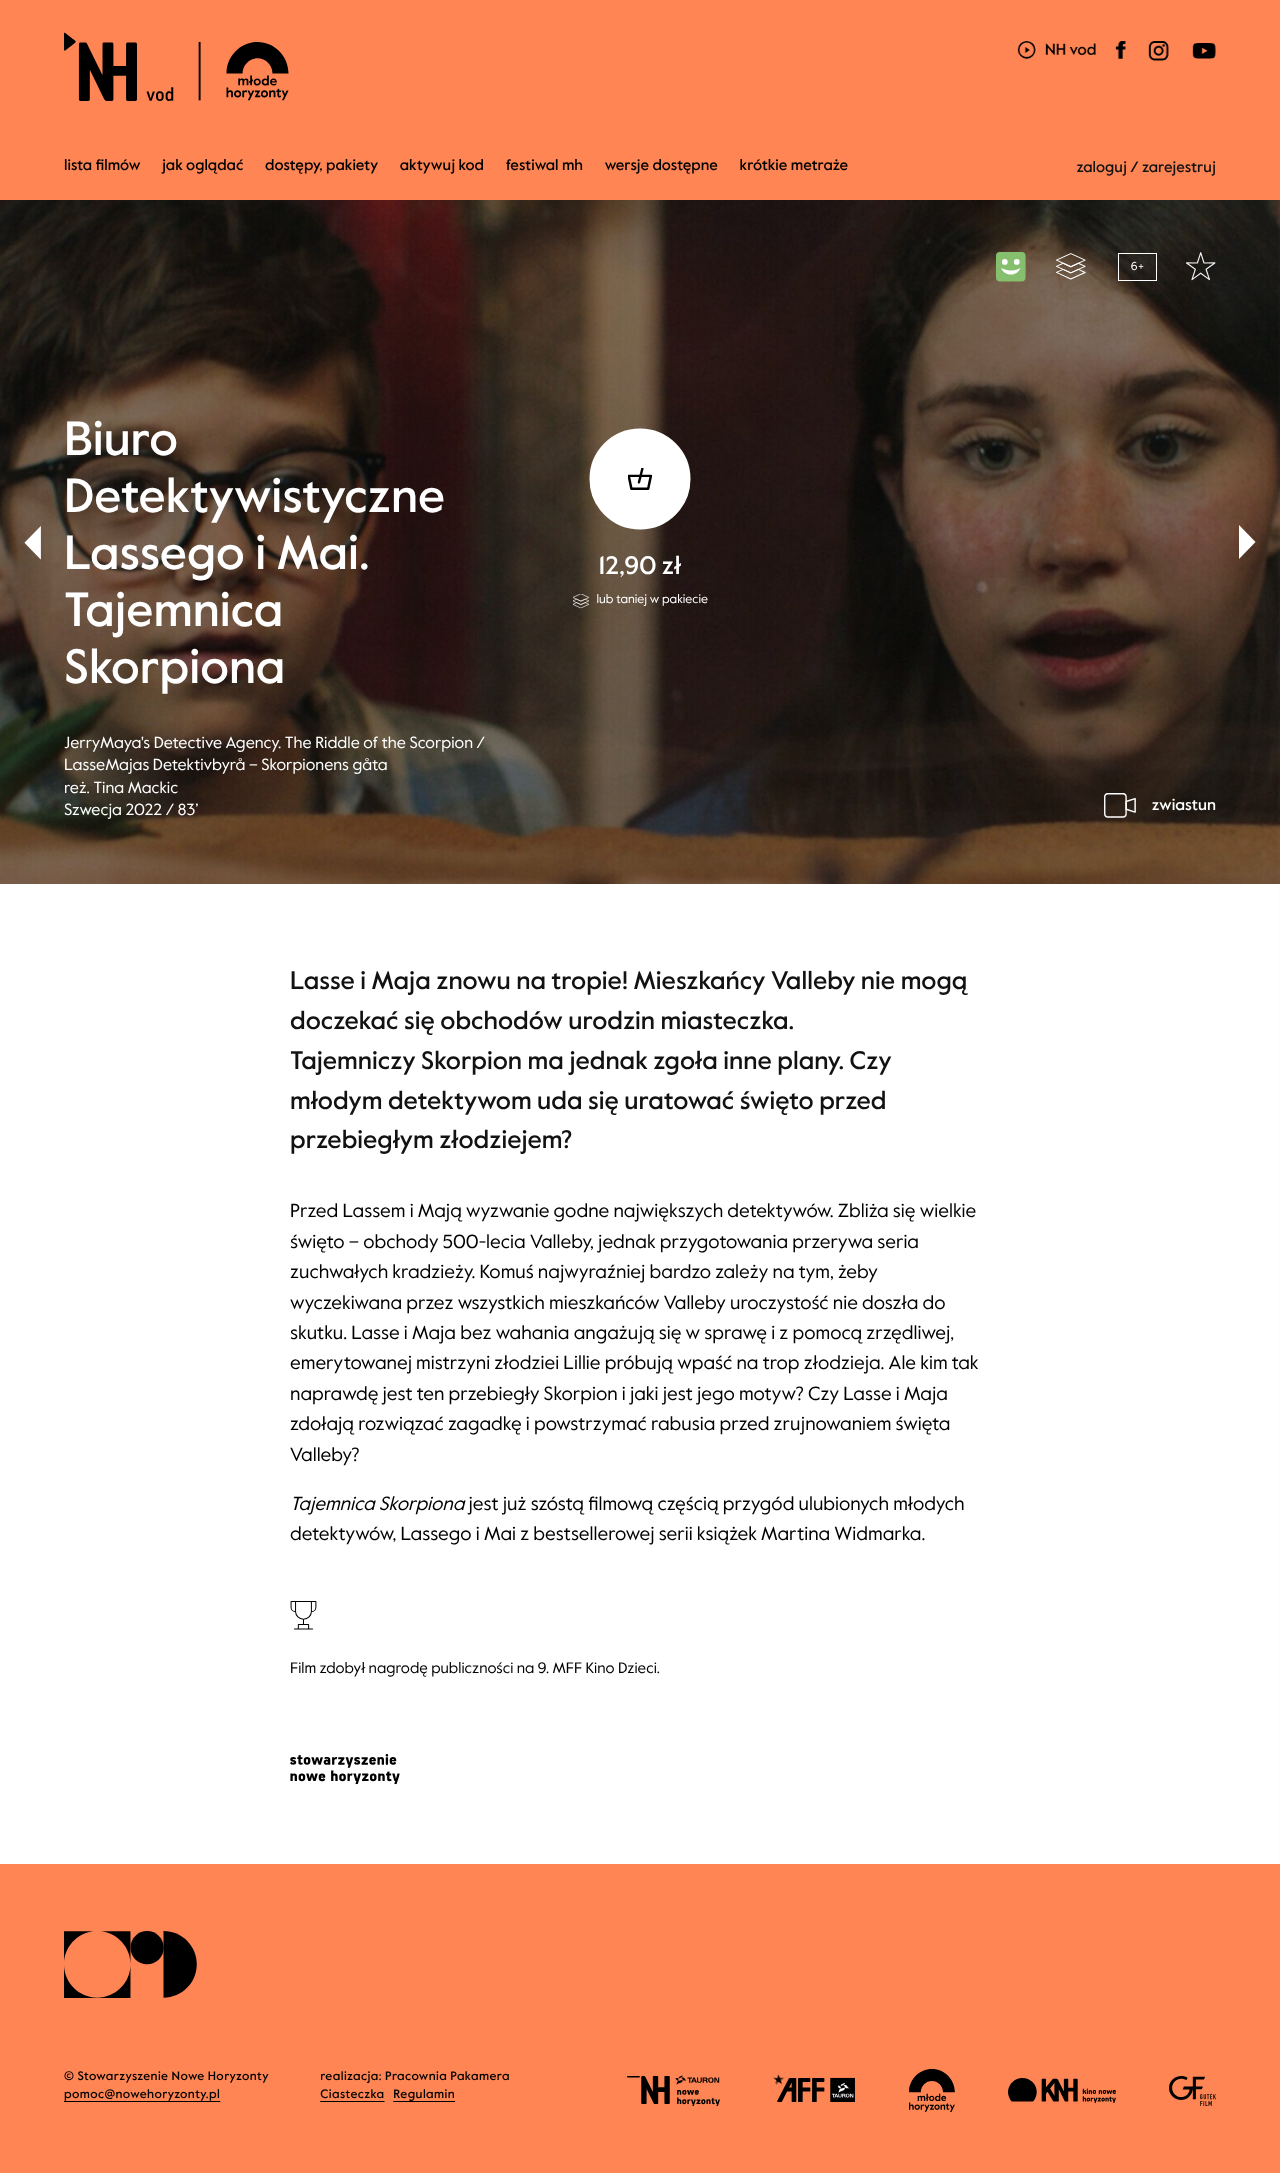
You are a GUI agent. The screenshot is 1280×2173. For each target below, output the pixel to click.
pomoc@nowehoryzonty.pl (142, 2095)
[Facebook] (1121, 62)
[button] (1247, 542)
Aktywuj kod (442, 166)
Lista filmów (102, 166)
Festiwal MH (544, 166)
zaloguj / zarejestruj (1146, 168)
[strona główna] (289, 66)
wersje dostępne (661, 166)
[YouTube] (1202, 62)
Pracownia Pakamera (447, 2077)
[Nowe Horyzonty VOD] (1057, 51)
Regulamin (424, 2095)
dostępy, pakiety (321, 166)
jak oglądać (202, 166)
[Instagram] (1159, 62)
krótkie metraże (794, 166)
